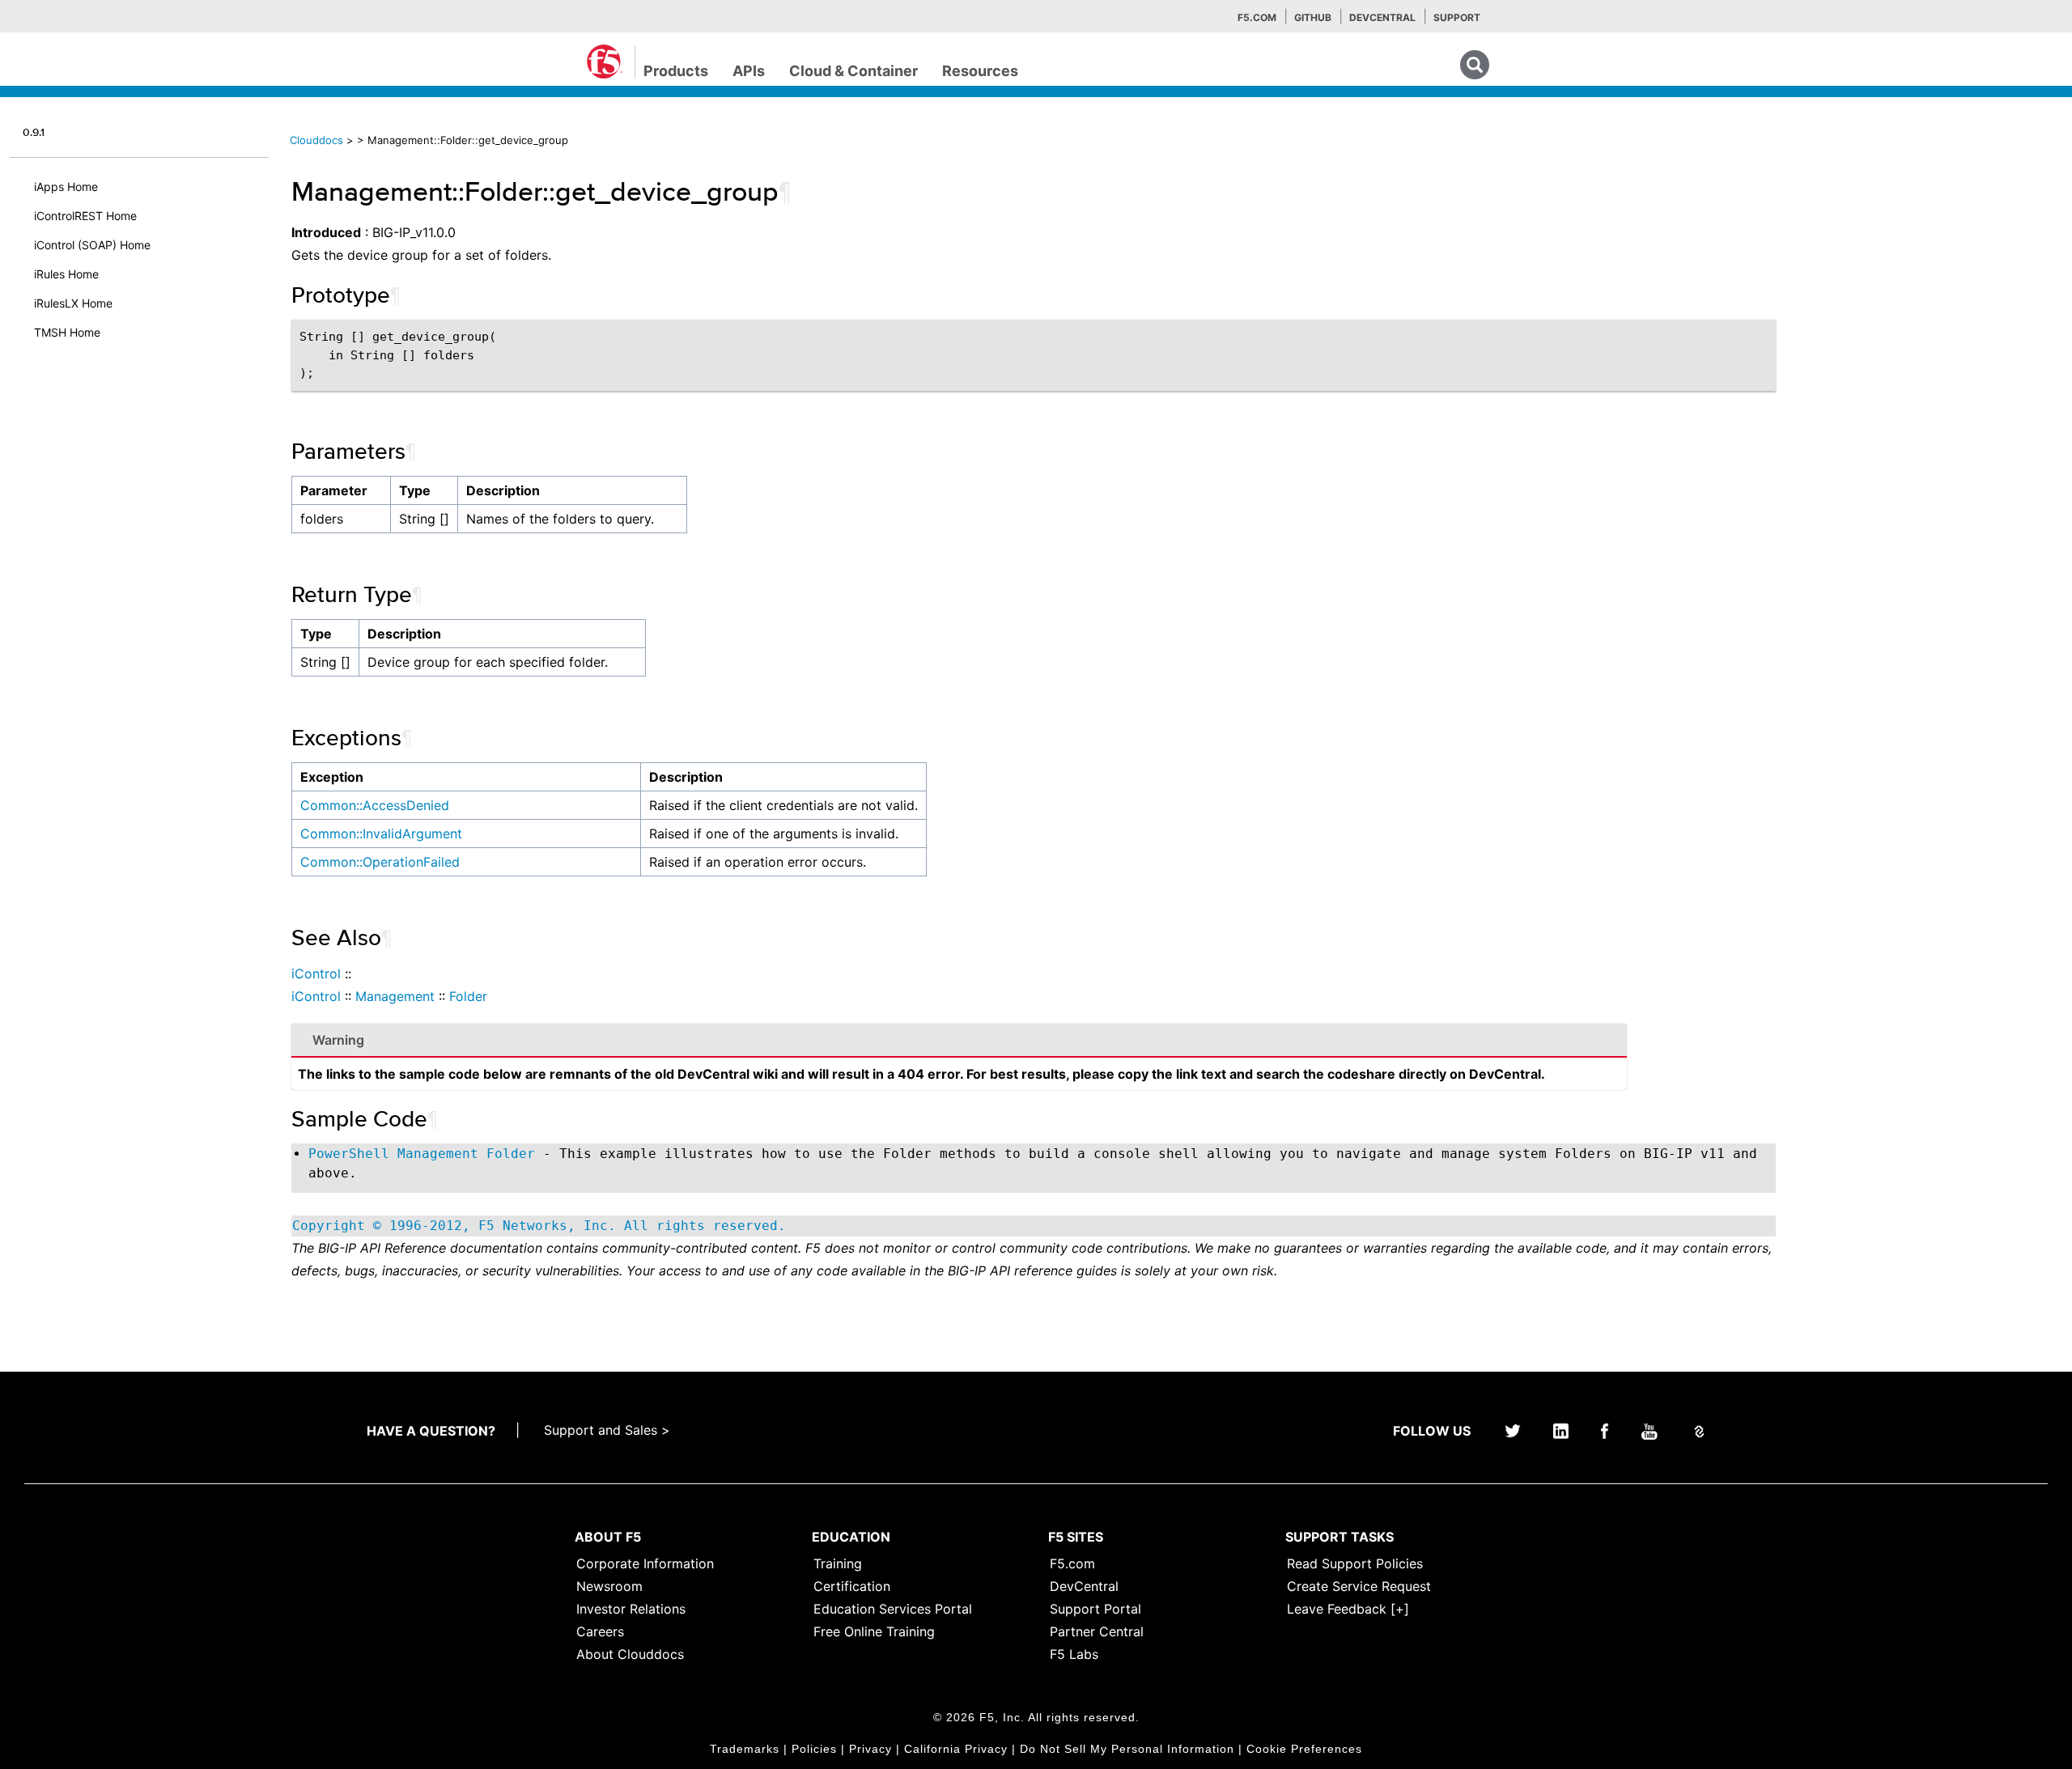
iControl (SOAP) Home (92, 245)
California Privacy (956, 1749)
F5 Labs (1074, 1654)
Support (1457, 17)
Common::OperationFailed (380, 862)
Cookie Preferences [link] (1304, 1749)
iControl (316, 974)
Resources (980, 71)
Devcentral (1382, 17)
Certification (852, 1586)
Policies (814, 1749)
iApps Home (66, 187)
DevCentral (1084, 1586)
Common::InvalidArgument (381, 834)
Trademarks (745, 1749)
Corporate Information (645, 1563)
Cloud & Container (853, 71)
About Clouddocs (630, 1654)
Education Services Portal (893, 1609)
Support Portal (1095, 1609)
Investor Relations (631, 1609)
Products (676, 71)
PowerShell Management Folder (422, 1154)
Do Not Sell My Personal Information (1127, 1749)
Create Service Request (1359, 1586)
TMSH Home (67, 332)
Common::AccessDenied (375, 805)
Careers (600, 1631)
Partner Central (1097, 1631)
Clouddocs (316, 140)
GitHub (1313, 17)
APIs (749, 71)
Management (395, 996)
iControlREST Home (85, 216)
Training (838, 1563)
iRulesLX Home (73, 303)
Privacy (870, 1749)
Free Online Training (874, 1631)
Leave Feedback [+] (1348, 1609)
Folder (468, 996)
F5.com (1257, 17)
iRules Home (66, 274)
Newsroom (609, 1586)
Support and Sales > (607, 1430)
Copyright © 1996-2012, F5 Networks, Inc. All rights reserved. (539, 1226)
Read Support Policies (1355, 1563)
